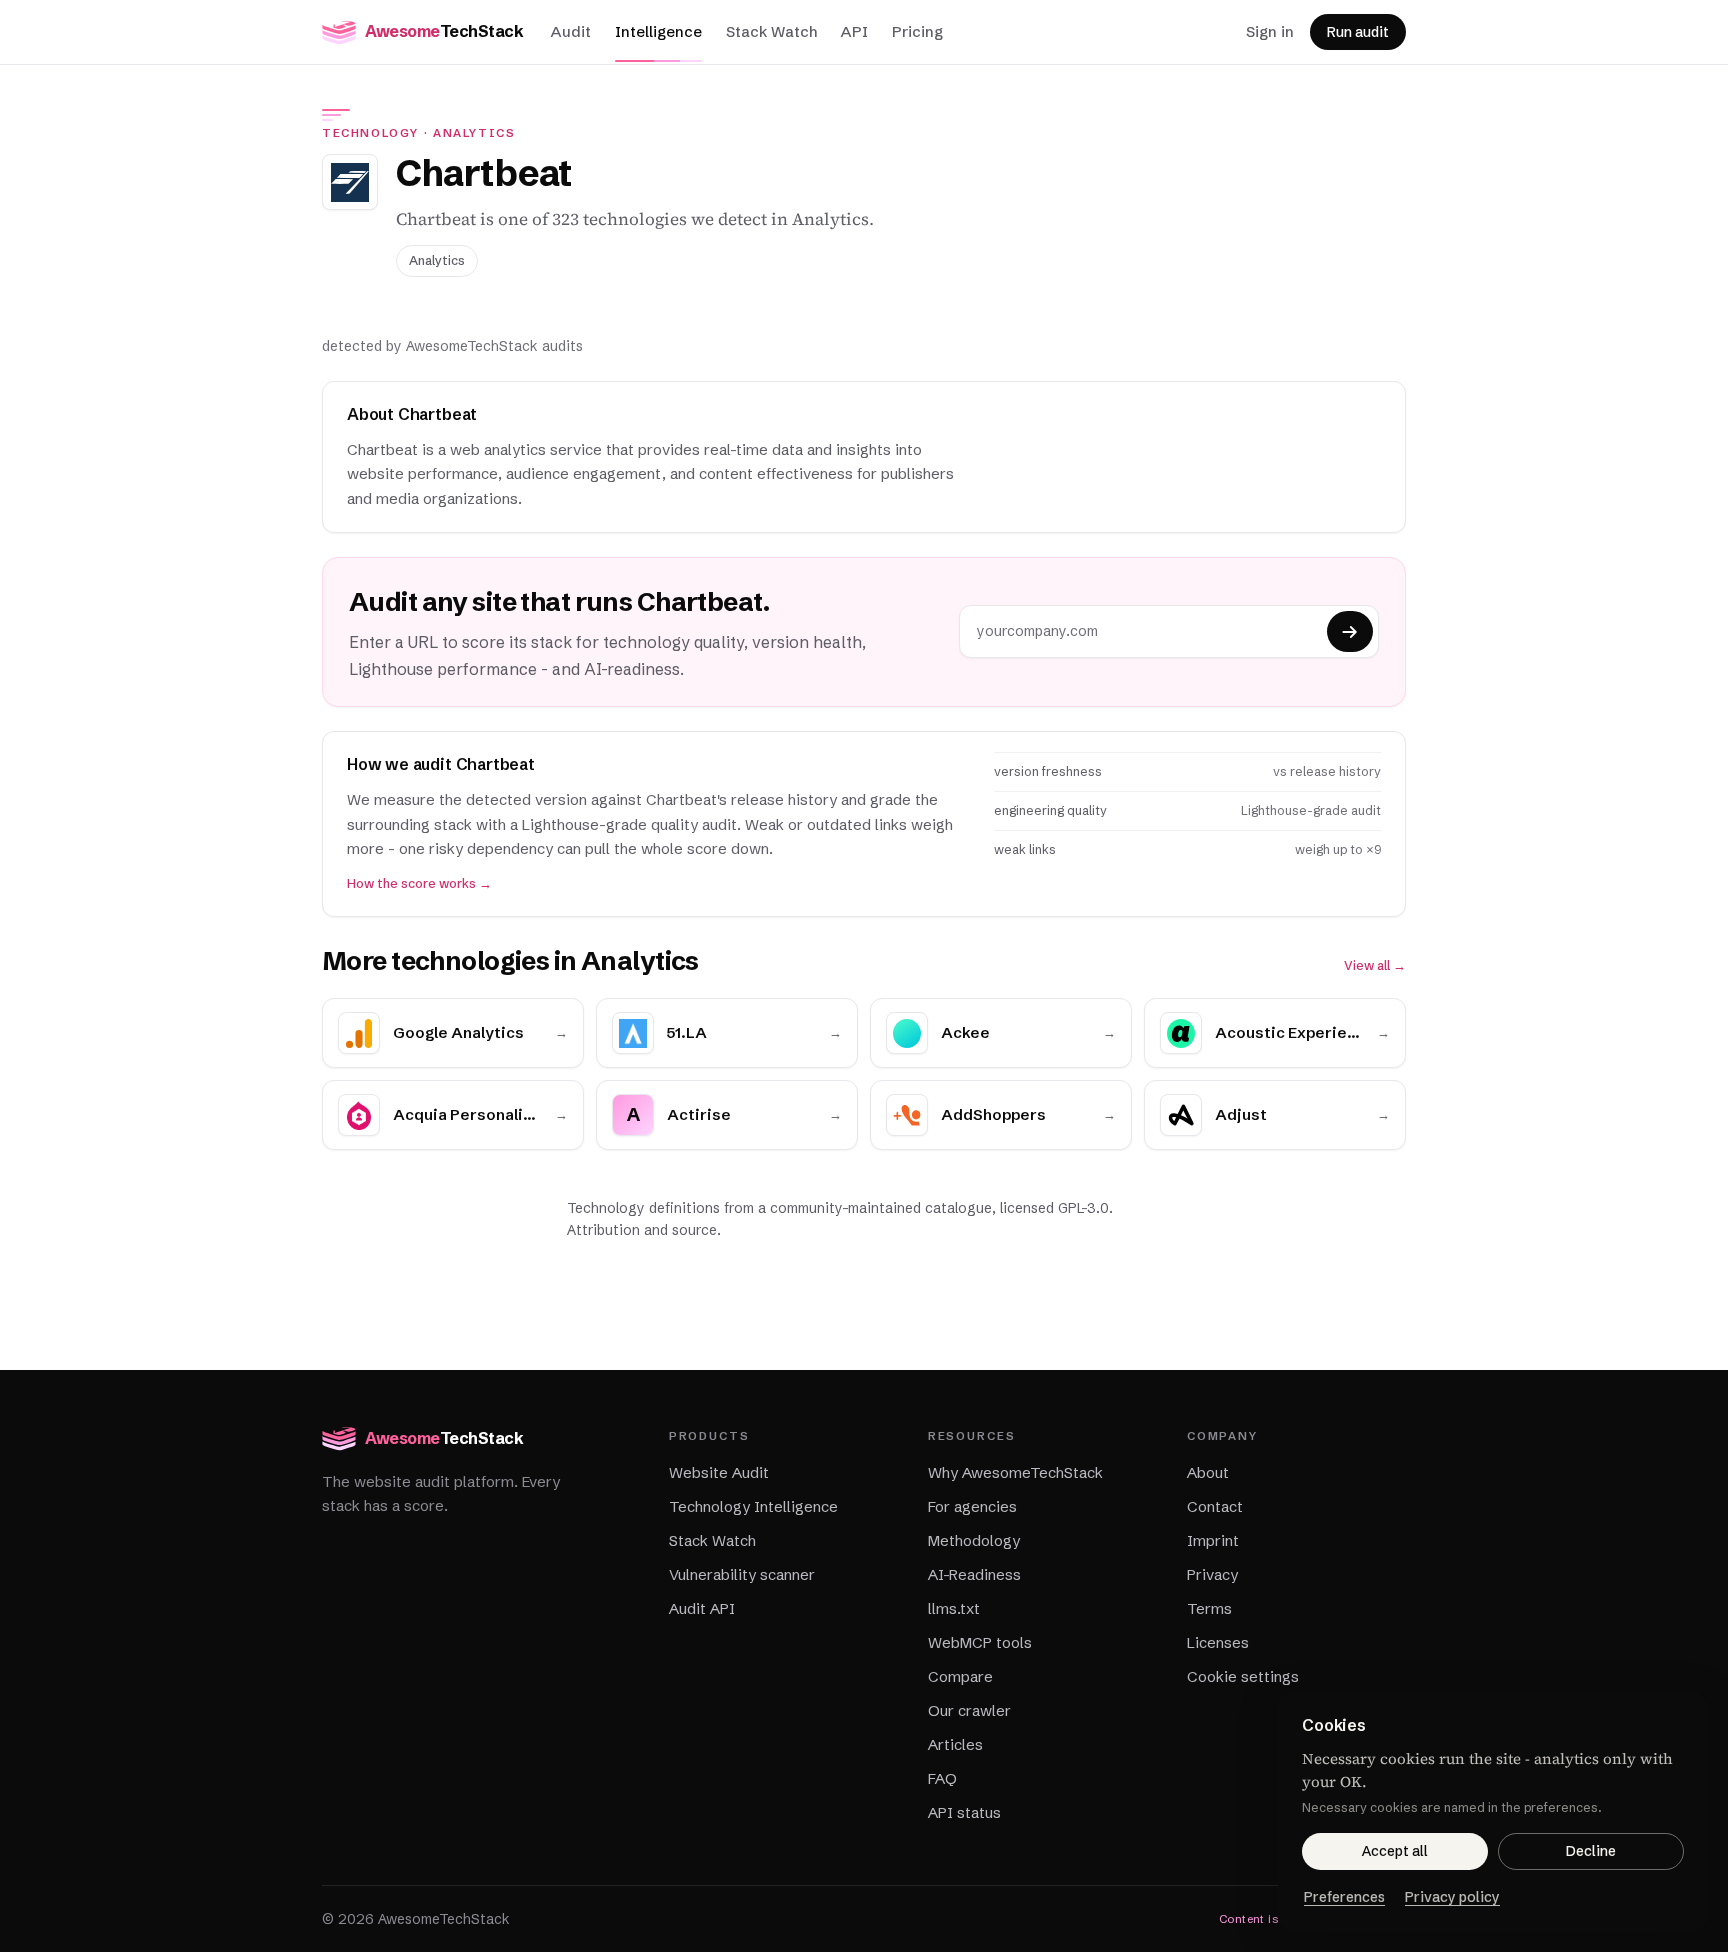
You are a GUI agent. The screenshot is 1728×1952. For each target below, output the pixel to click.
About (1208, 1472)
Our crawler (969, 1710)
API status (964, 1812)
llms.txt (954, 1608)
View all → (1375, 965)
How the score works (419, 883)
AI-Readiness (974, 1574)
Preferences (1344, 1897)
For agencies (972, 1506)
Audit (571, 31)
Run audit (1358, 32)
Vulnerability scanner (742, 1574)
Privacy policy (1452, 1897)
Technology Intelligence (753, 1506)
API (854, 31)
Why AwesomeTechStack (1015, 1472)
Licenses (1218, 1642)
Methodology (974, 1540)
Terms (1209, 1608)
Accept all (1395, 1851)
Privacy (1212, 1574)
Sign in (1270, 31)
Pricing (917, 31)
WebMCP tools (980, 1642)
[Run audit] (1350, 631)
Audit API (702, 1608)
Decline (1591, 1851)
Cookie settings (1243, 1676)
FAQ (942, 1778)
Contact (1215, 1506)
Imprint (1213, 1540)
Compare (960, 1676)
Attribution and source (642, 1230)
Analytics (474, 133)
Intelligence (658, 31)
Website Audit (719, 1472)
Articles (955, 1744)
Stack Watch (771, 31)
